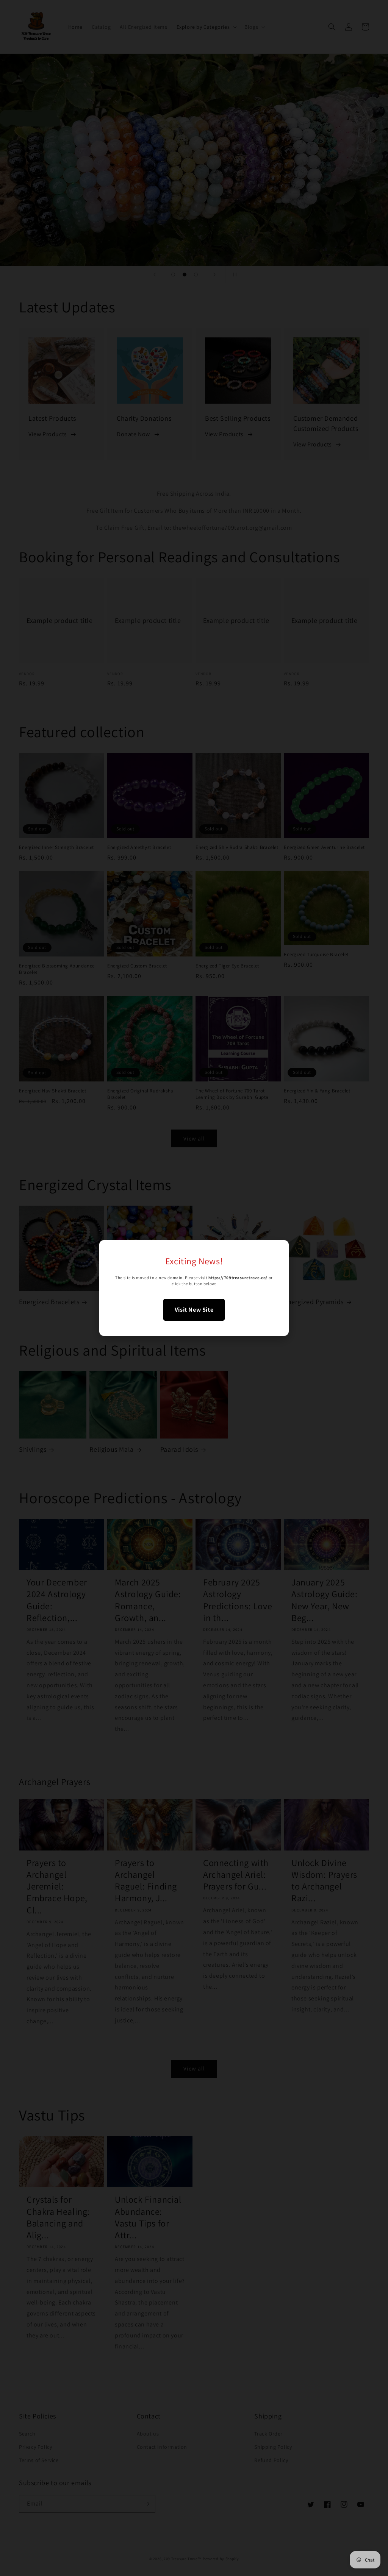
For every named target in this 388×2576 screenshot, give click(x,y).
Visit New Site (194, 1310)
